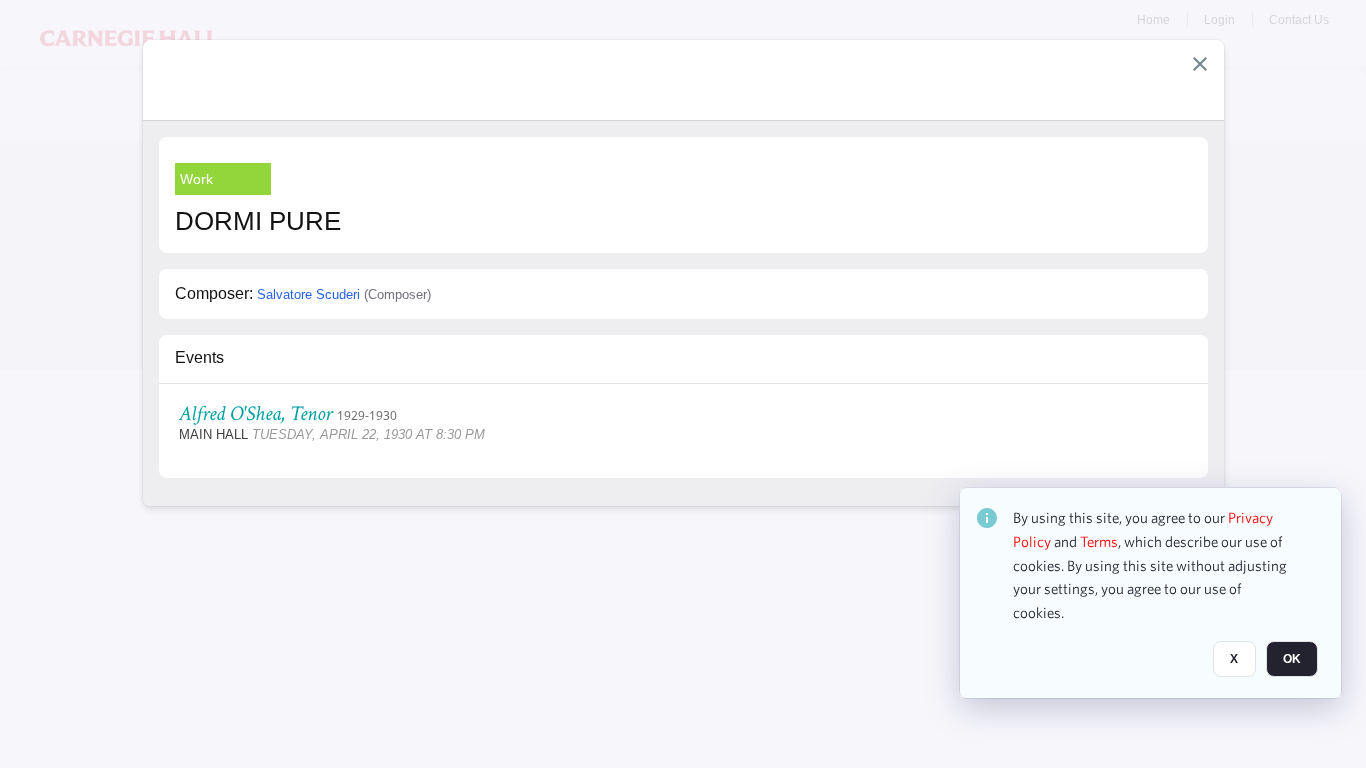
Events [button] (199, 357)
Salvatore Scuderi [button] (308, 294)
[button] (1200, 64)
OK (1292, 659)
